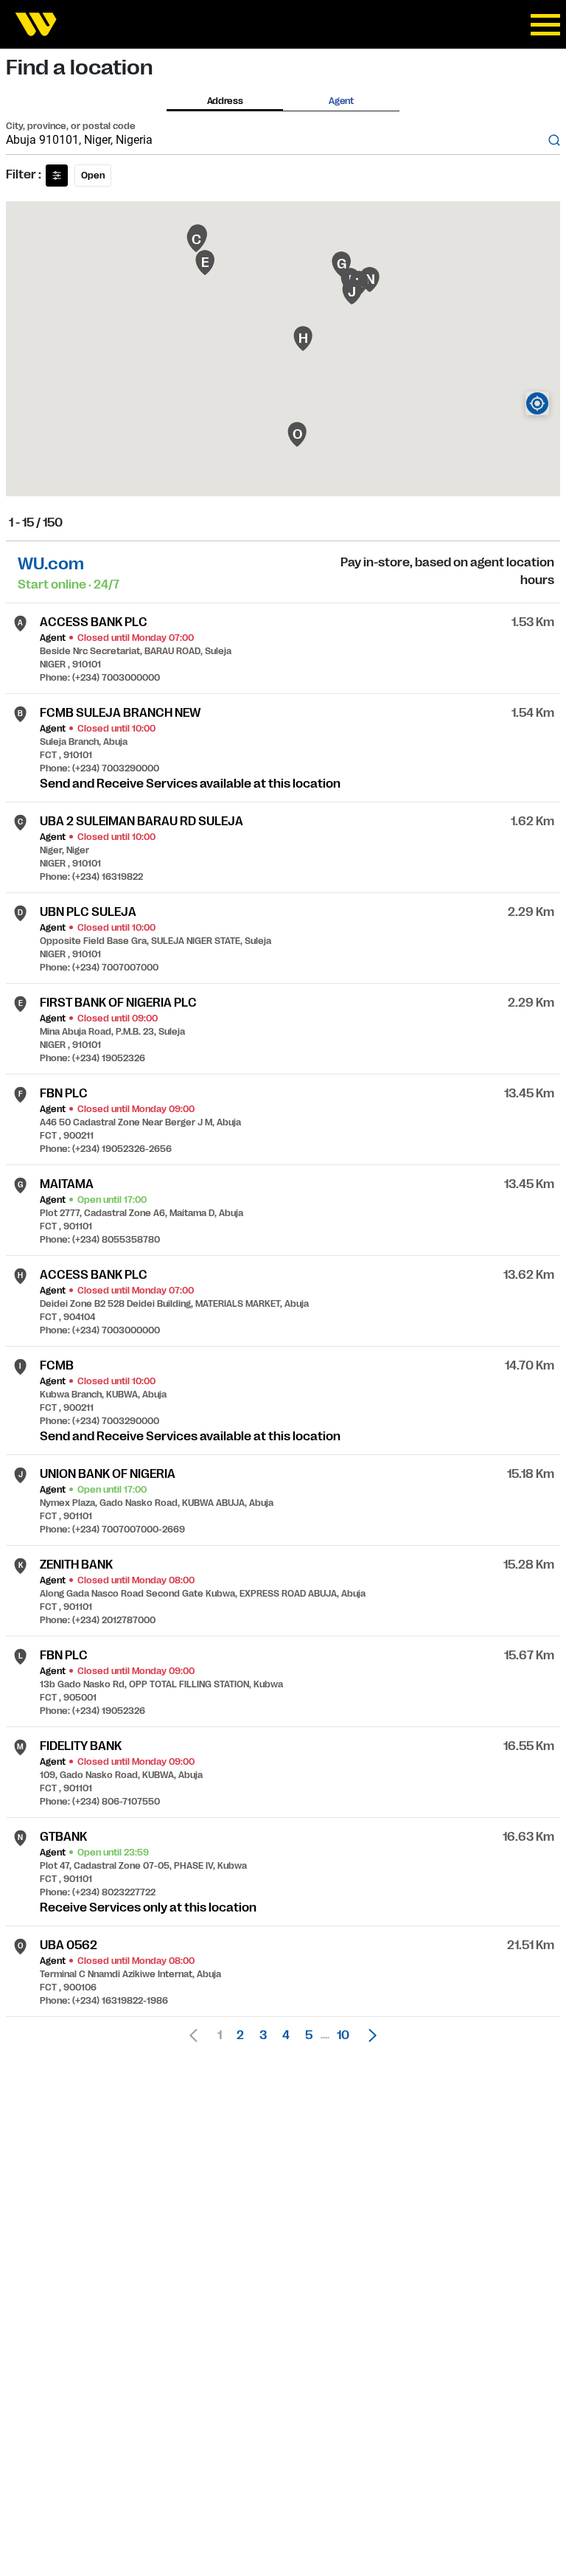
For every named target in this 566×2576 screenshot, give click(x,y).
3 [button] (263, 2035)
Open (93, 176)
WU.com (51, 564)
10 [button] (343, 2035)
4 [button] (286, 2035)
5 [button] (309, 2035)
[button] (368, 2035)
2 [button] (240, 2035)
